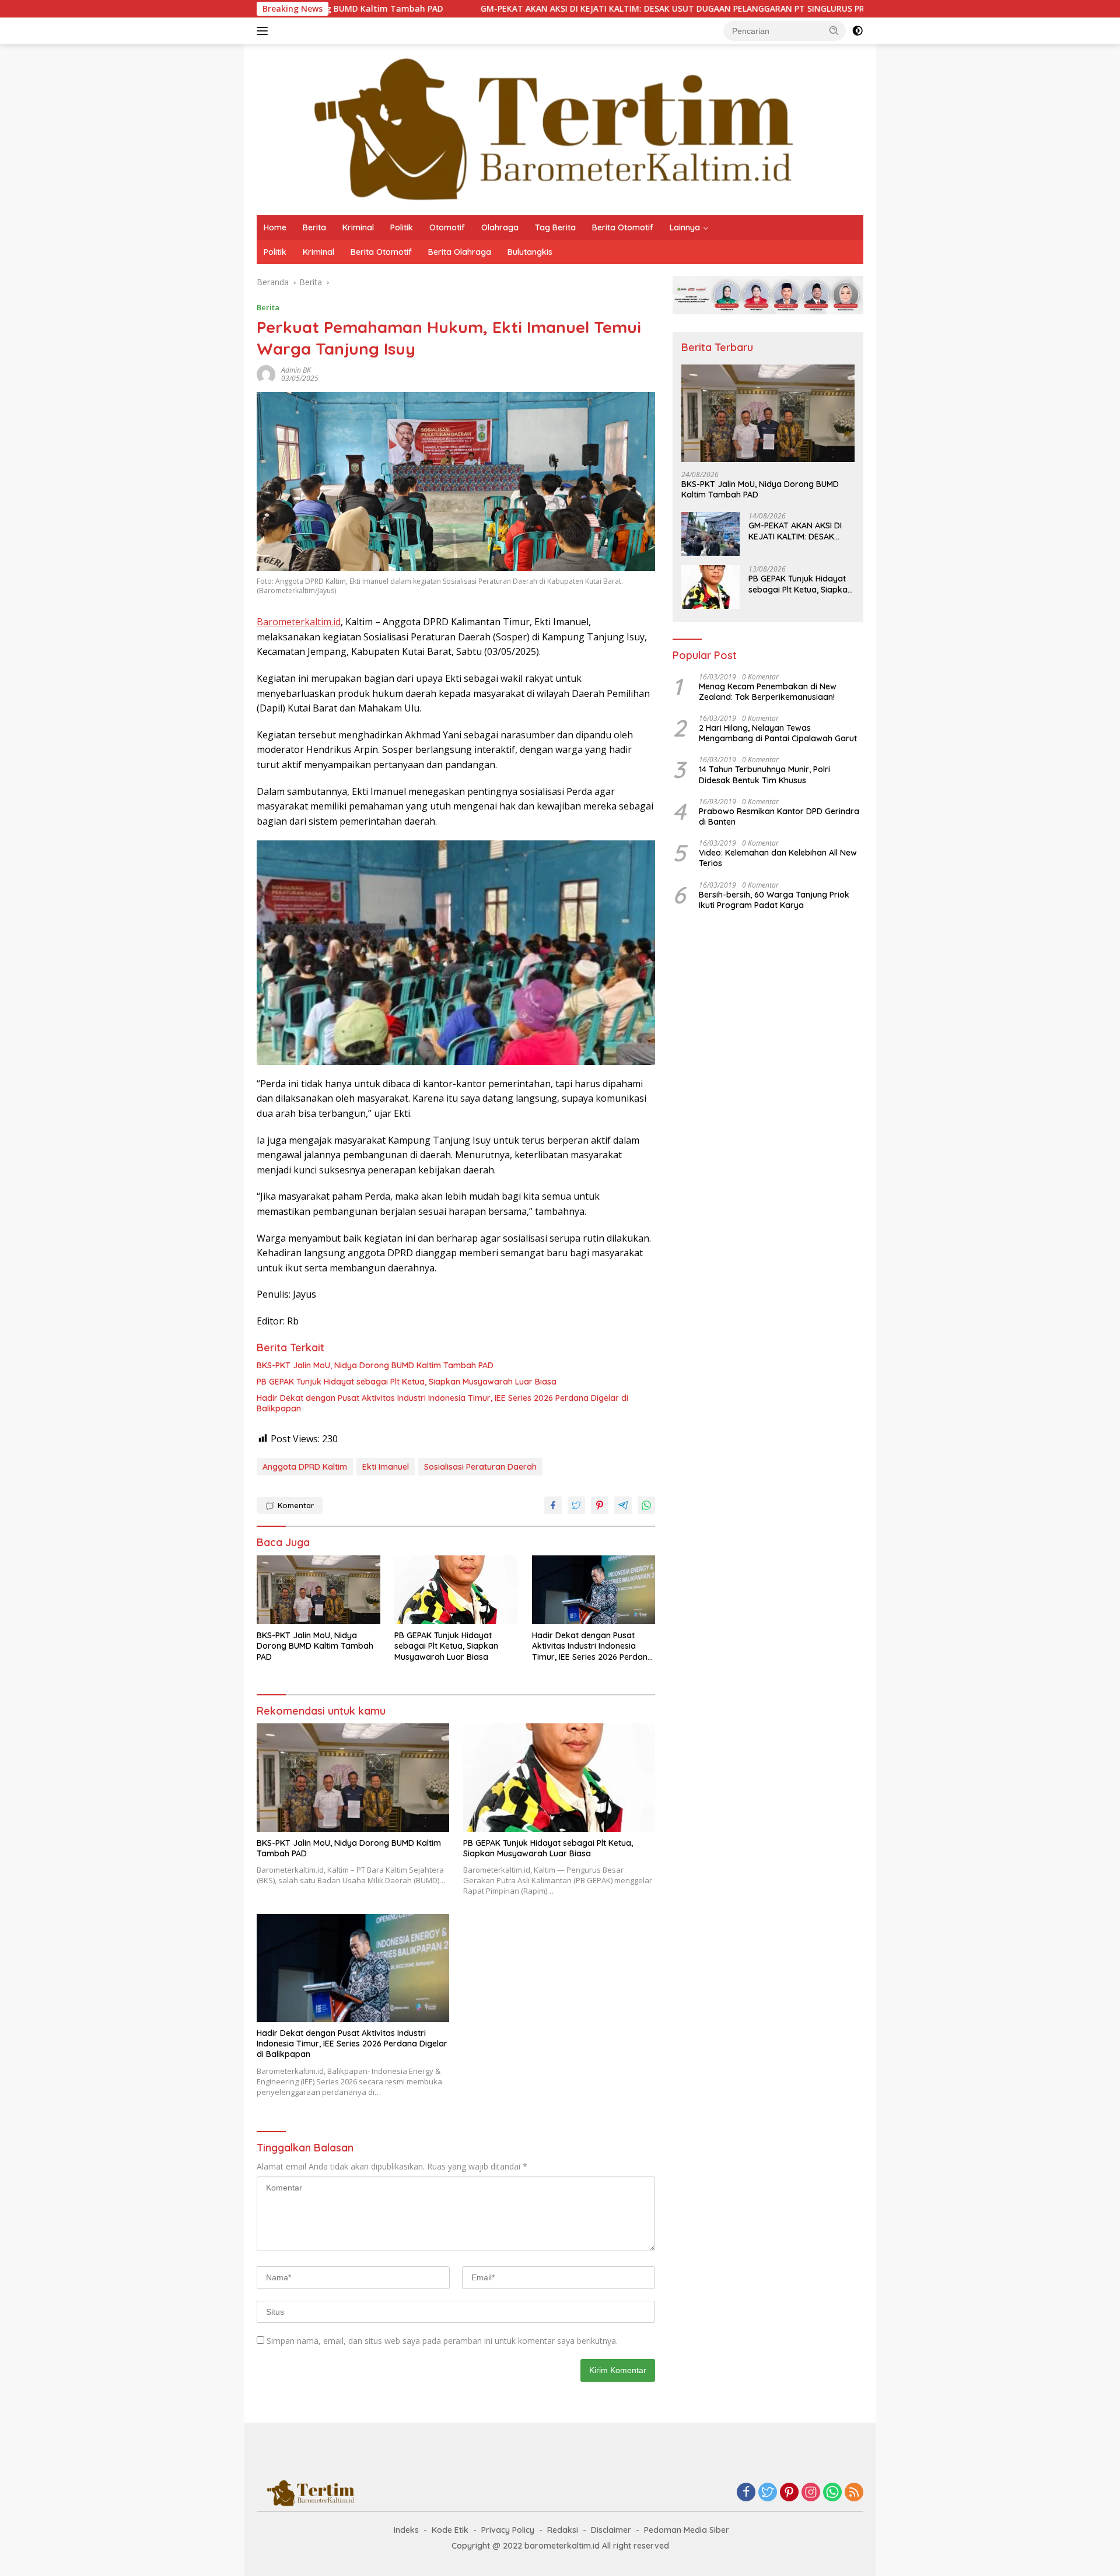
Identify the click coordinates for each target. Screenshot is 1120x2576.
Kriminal (358, 227)
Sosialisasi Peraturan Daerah (480, 1467)
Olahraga (500, 227)
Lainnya (685, 227)
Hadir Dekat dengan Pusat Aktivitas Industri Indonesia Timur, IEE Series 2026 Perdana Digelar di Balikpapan (442, 1403)
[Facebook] (746, 2493)
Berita (314, 227)
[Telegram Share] (623, 1505)
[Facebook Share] (553, 1505)
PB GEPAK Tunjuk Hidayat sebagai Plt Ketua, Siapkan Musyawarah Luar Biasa (407, 1382)
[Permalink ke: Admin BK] (266, 374)
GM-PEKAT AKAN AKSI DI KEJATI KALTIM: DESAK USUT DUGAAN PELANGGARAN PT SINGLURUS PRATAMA (572, 9)
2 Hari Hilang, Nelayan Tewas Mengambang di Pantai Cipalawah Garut (778, 733)
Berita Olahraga (460, 252)
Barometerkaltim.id (299, 622)
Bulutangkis (530, 252)
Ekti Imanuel (386, 1467)
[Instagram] (811, 2493)
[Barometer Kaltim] (545, 129)
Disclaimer (611, 2530)
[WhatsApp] (832, 2493)
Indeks (406, 2530)
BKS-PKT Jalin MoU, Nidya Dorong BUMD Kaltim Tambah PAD (375, 1365)
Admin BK (296, 370)
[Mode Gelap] (857, 31)
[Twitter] (768, 2493)
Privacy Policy (508, 2530)
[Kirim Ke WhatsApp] (646, 1505)
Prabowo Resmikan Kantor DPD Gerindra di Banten (779, 816)
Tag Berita (555, 227)
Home (275, 227)
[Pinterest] (789, 2493)
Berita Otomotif (623, 227)
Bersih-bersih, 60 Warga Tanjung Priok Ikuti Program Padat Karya (774, 900)
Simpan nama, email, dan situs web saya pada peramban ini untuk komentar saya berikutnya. (442, 2341)
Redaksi (563, 2530)
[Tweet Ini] (576, 1505)
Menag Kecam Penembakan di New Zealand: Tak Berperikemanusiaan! (768, 692)
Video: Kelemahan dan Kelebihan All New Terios (778, 858)
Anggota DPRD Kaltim (305, 1467)
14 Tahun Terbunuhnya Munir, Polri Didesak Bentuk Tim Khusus (764, 774)
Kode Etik (450, 2530)
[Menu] (265, 31)
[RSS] (854, 2493)
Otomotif (447, 227)
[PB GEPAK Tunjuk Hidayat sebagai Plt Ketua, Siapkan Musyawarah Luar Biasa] (456, 1590)
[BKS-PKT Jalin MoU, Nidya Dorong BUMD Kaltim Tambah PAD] (318, 1590)
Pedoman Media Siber (687, 2530)
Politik (402, 227)
